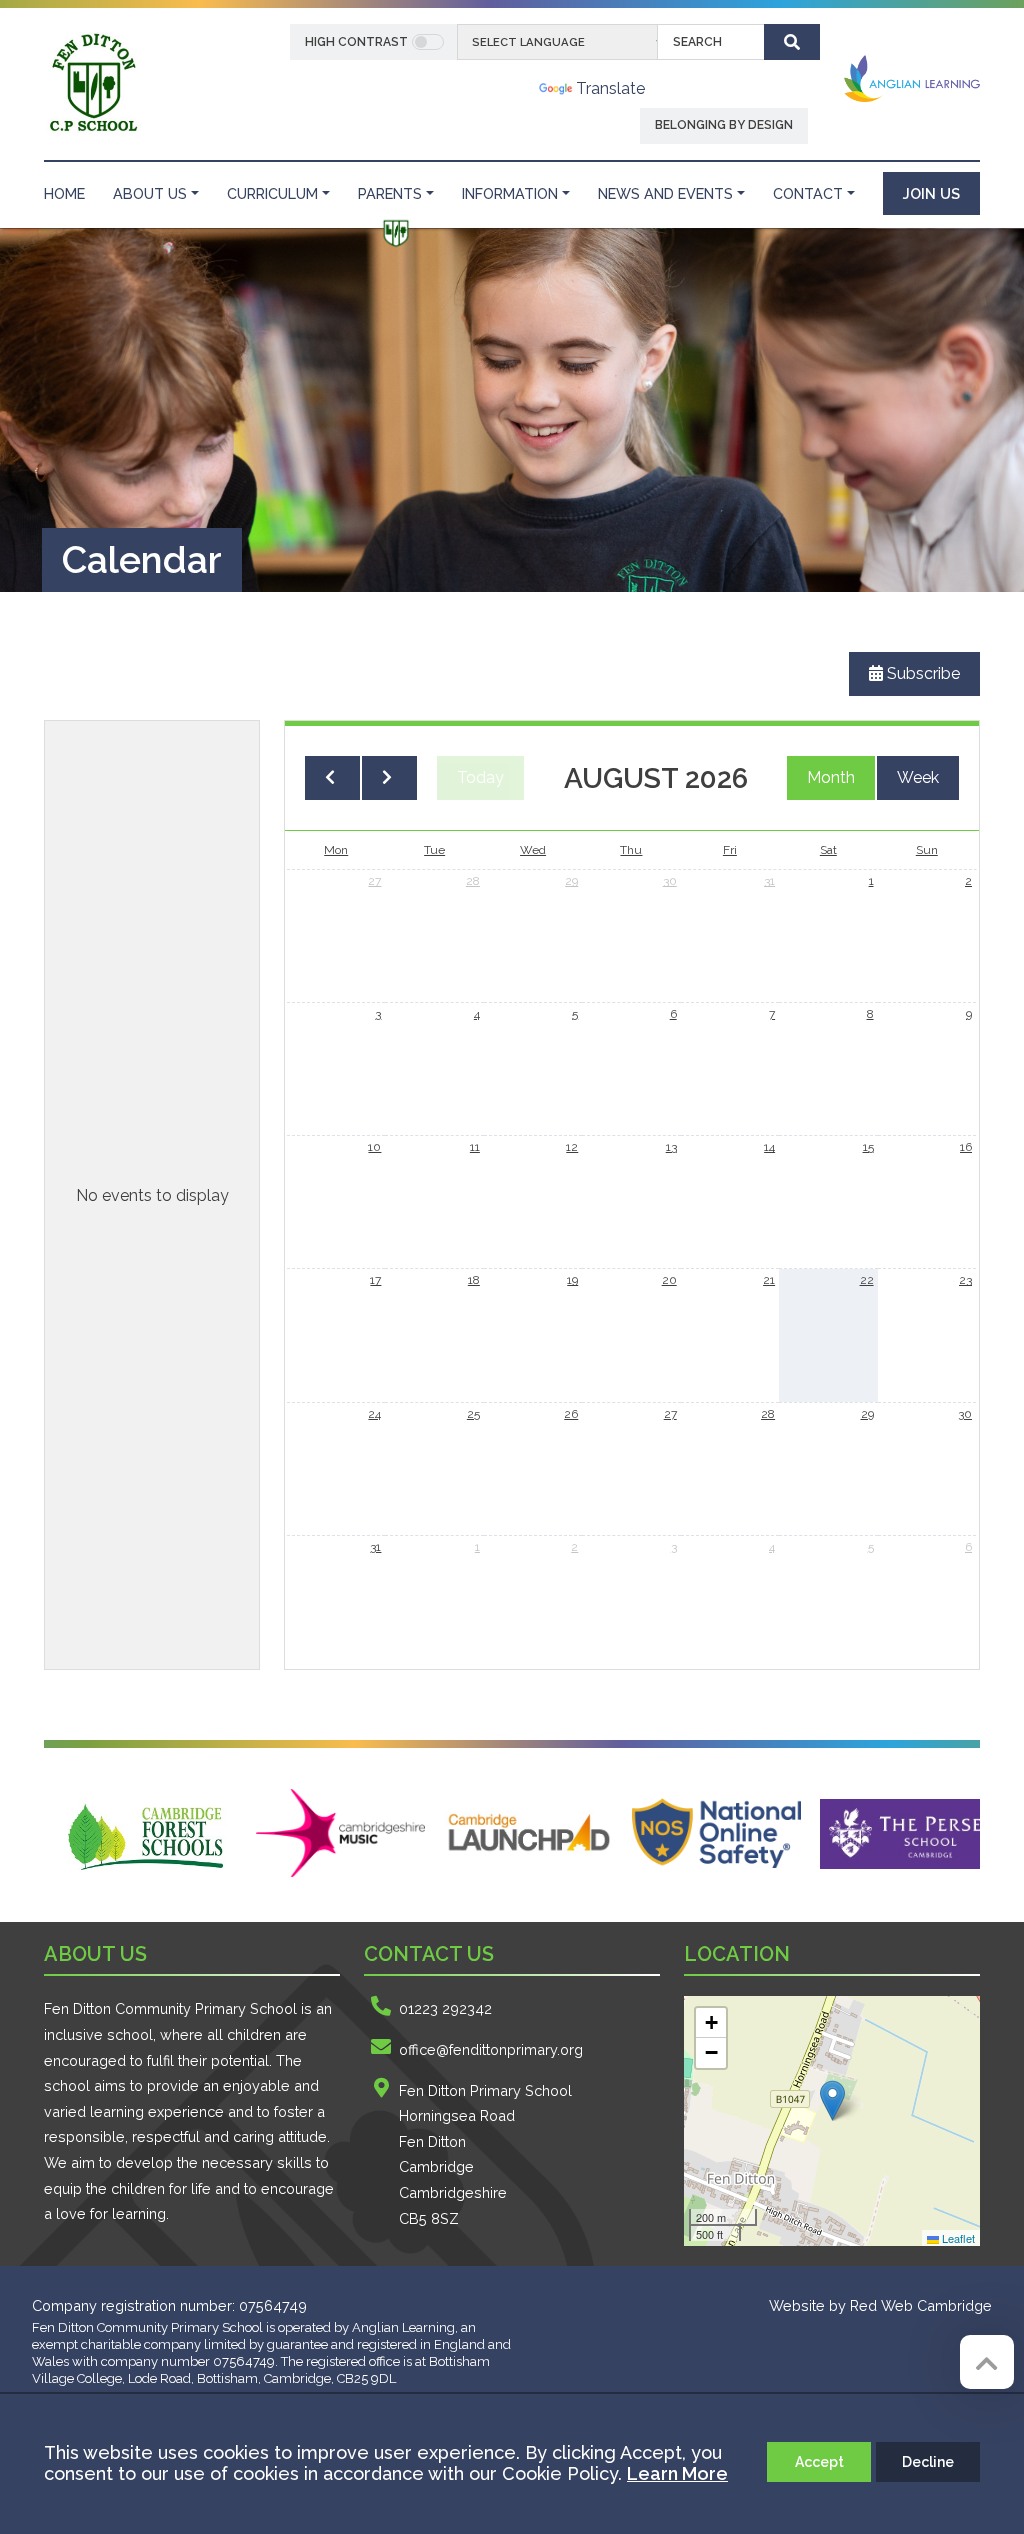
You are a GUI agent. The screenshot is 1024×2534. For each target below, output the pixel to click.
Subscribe (921, 673)
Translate (610, 88)
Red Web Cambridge (921, 2305)
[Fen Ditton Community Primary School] (92, 82)
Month (831, 777)
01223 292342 (445, 2008)
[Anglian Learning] (912, 78)
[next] (389, 778)
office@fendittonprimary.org (491, 2049)
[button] (832, 2100)
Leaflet (957, 2238)
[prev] (332, 778)
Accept (819, 2462)
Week (918, 777)
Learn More (677, 2473)
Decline (928, 2462)
